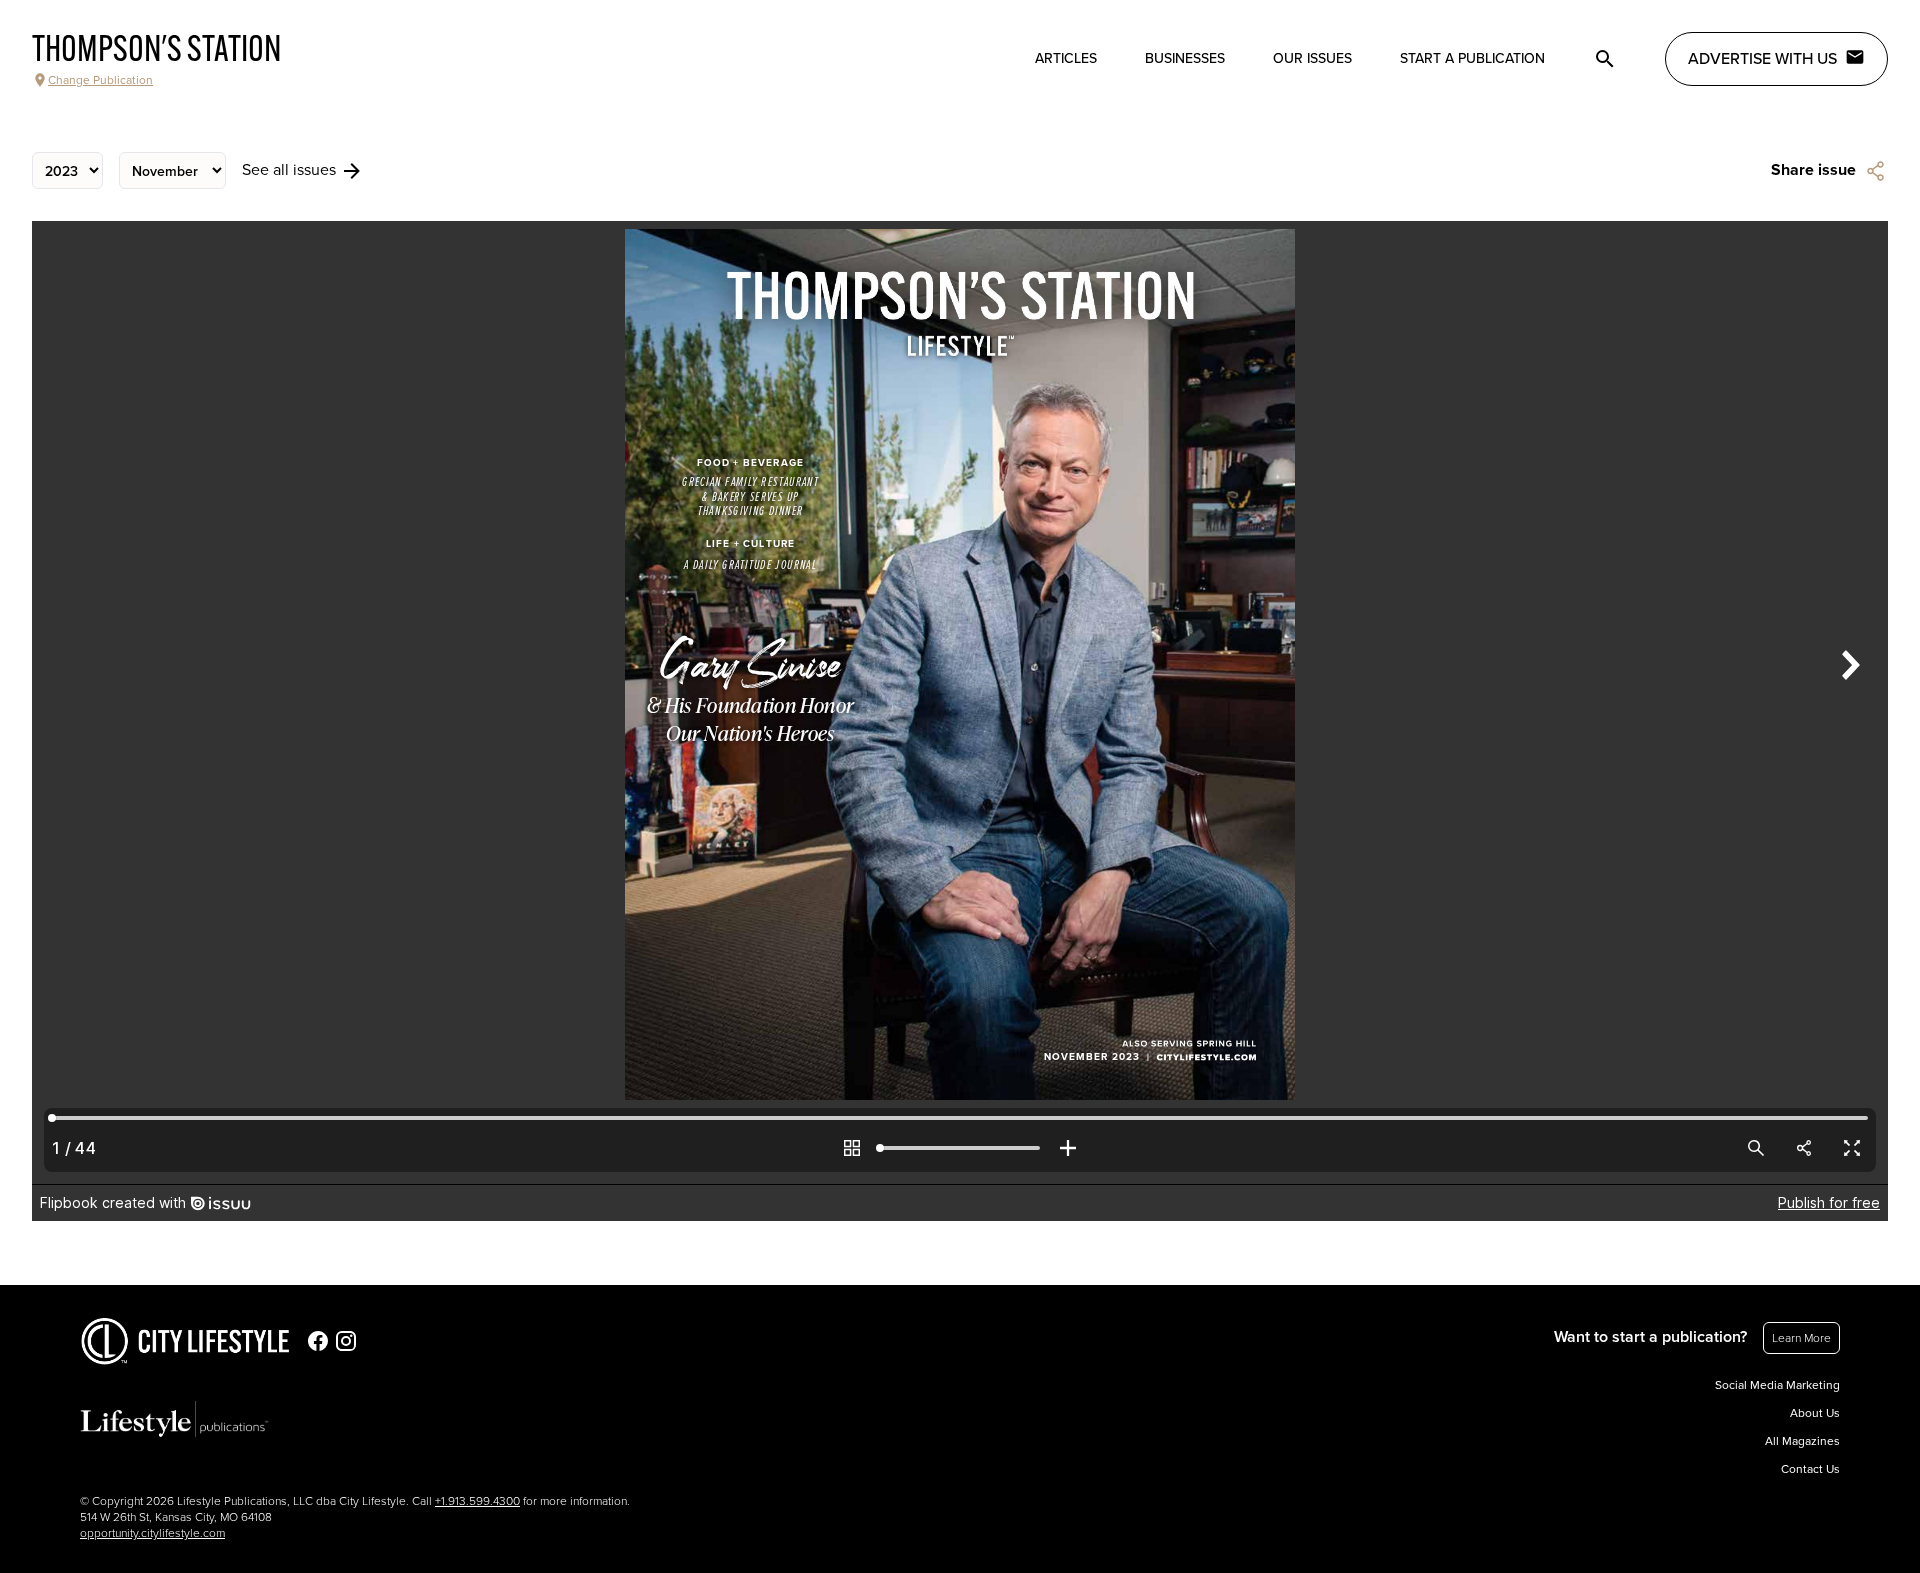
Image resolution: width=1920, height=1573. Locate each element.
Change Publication (100, 80)
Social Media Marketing (1777, 1385)
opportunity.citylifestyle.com (152, 1533)
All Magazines (1802, 1441)
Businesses (1185, 58)
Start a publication (1472, 58)
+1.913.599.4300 (477, 1501)
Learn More (1801, 1338)
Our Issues (1312, 58)
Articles (1066, 58)
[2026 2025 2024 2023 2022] (67, 170)
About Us (1815, 1413)
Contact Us (1810, 1469)
